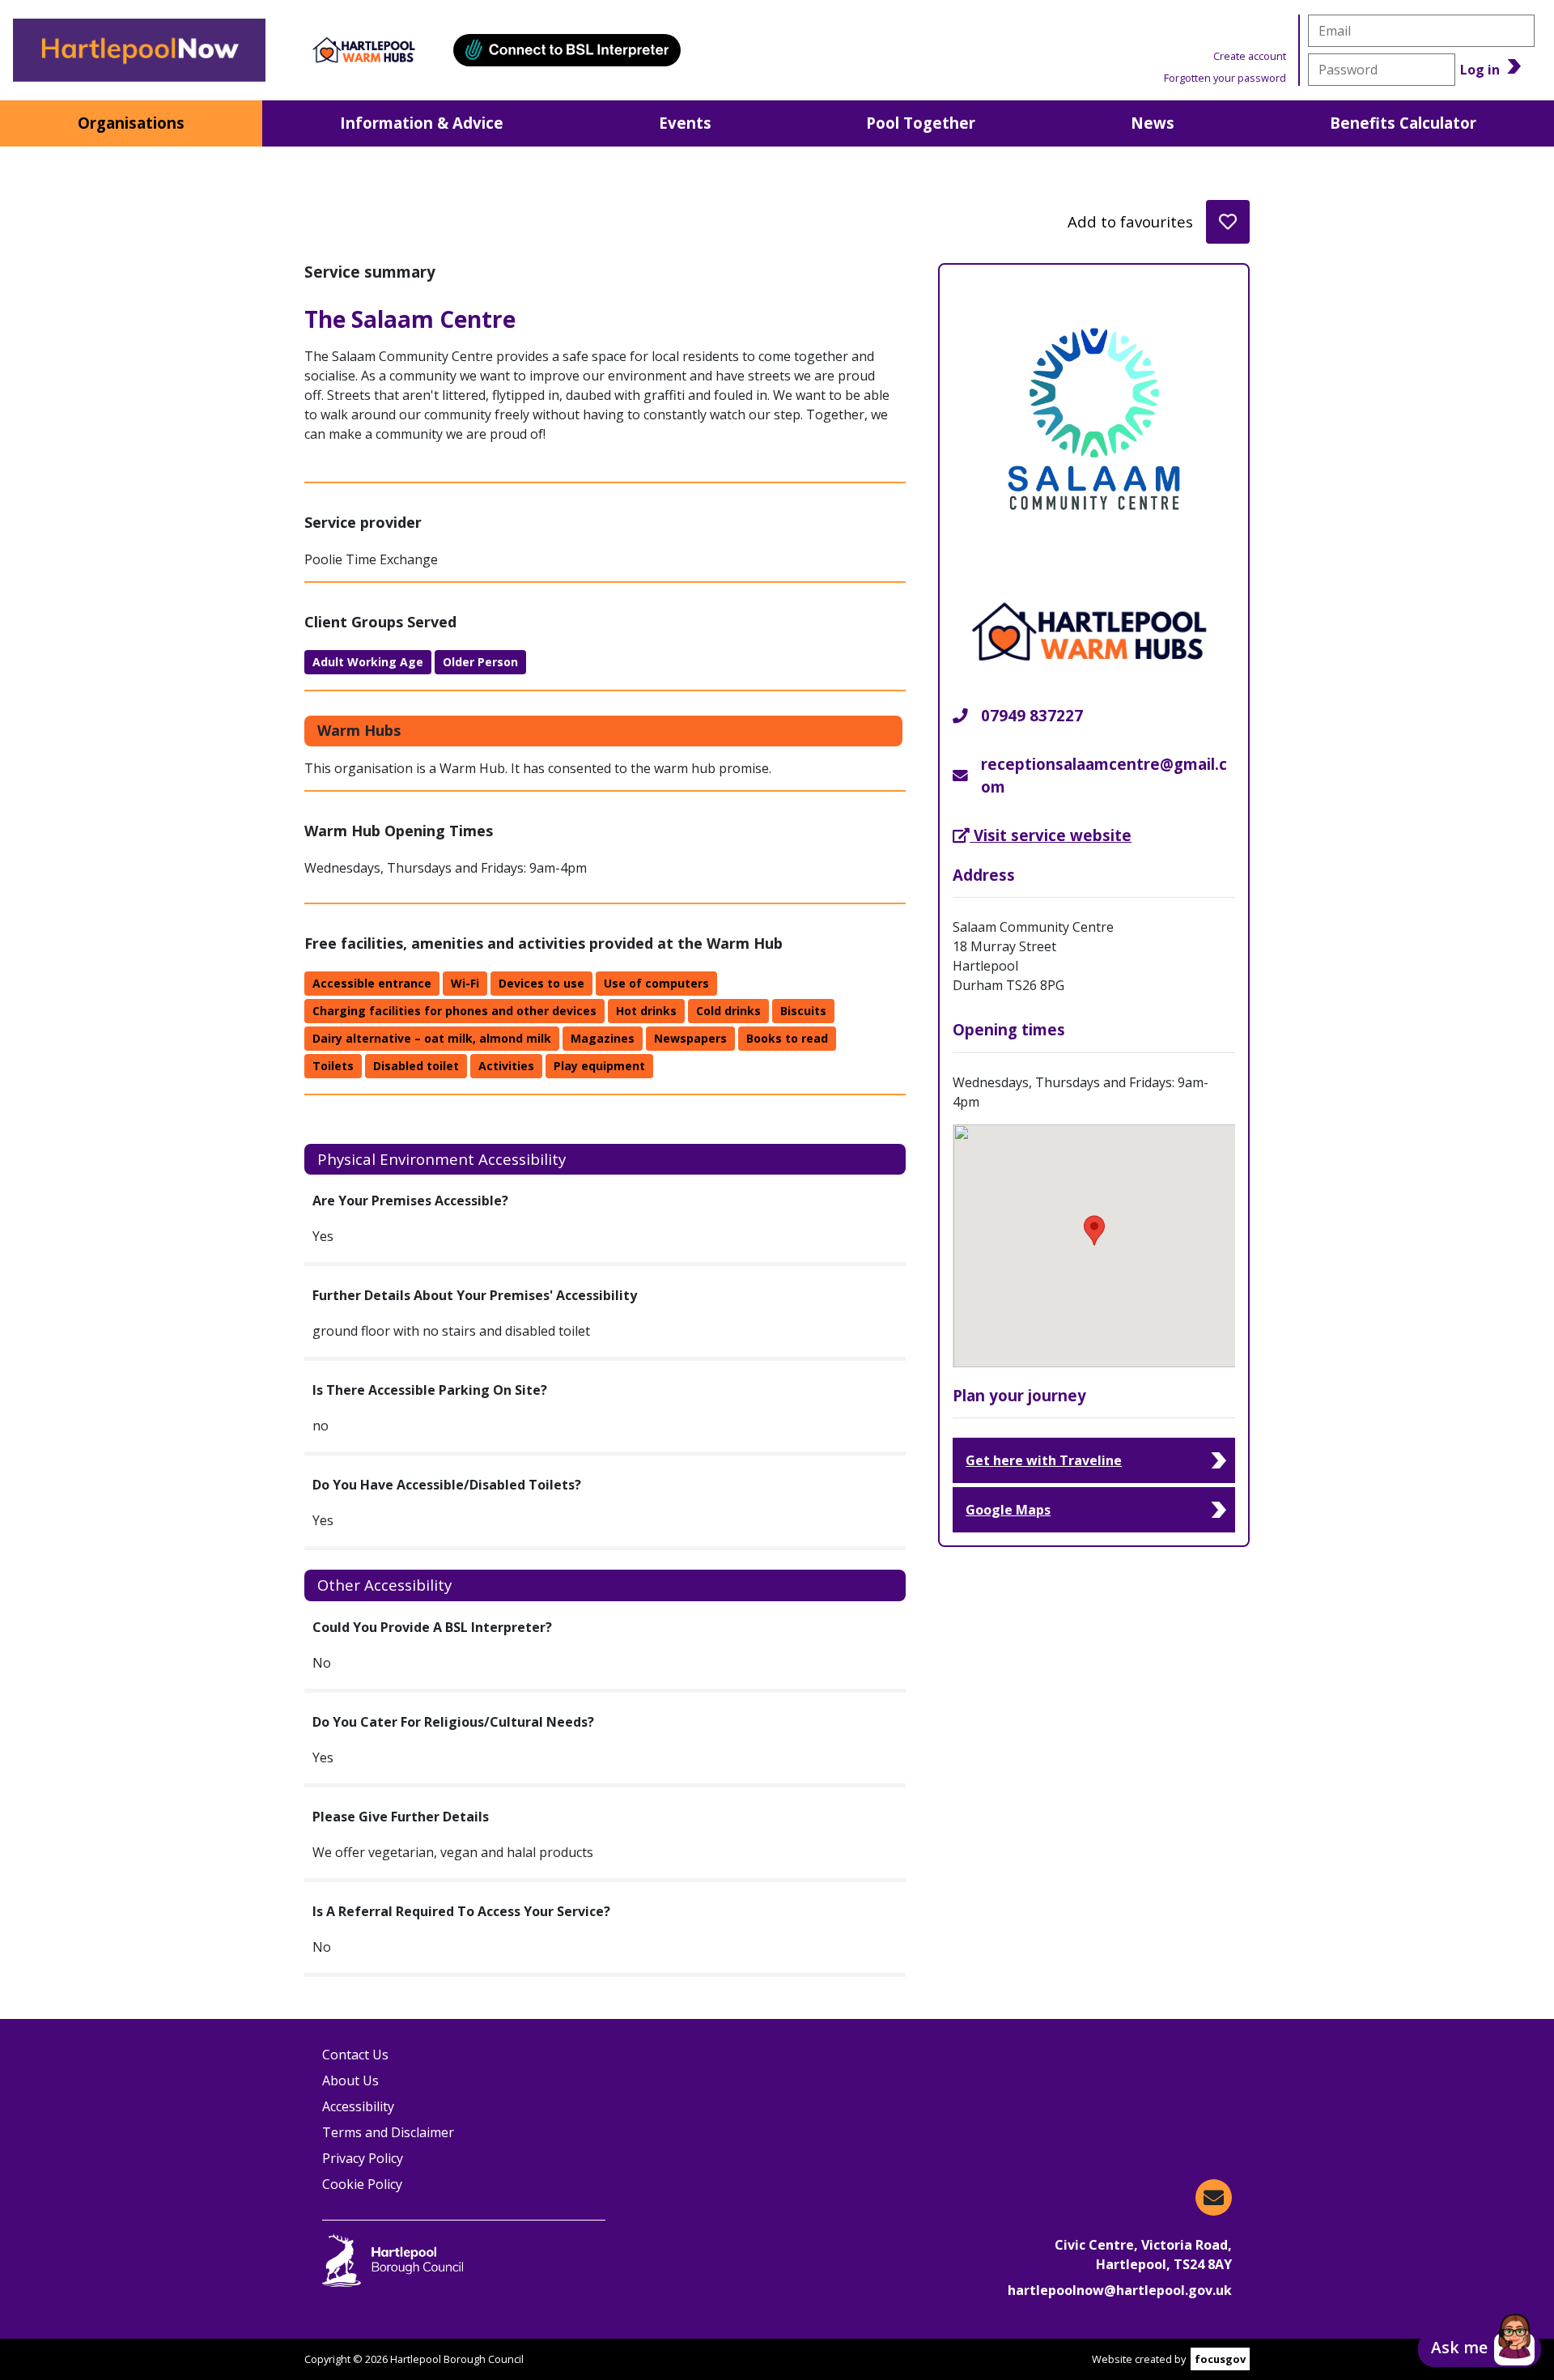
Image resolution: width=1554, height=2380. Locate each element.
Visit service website (1052, 835)
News (1153, 123)
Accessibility (358, 2106)
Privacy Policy (363, 2158)
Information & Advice (422, 123)
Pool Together (921, 123)
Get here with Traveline (1044, 1460)
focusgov (1220, 2359)
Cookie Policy (362, 2184)
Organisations (131, 123)
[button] (1480, 2349)
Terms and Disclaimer (388, 2132)
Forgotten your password (1225, 78)
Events (685, 123)
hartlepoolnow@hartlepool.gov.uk (1120, 2290)
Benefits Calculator (1403, 123)
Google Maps (1008, 1510)
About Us (350, 2080)
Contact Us (355, 2055)
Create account (1250, 56)
